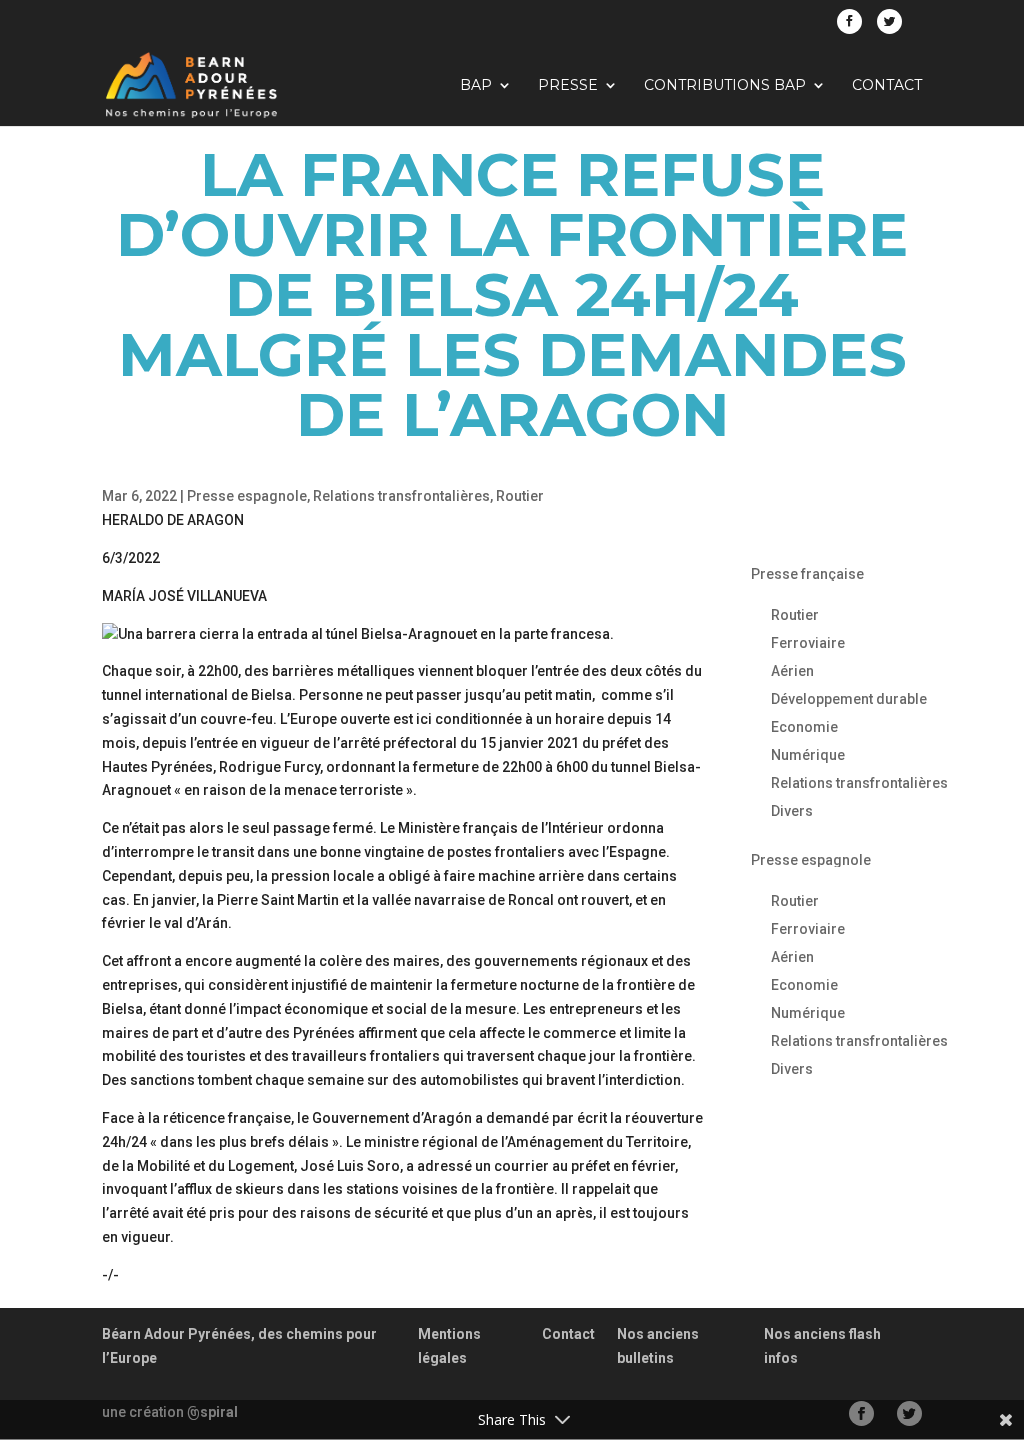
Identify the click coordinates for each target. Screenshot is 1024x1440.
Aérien (792, 671)
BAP (476, 86)
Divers (792, 811)
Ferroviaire (808, 643)
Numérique (808, 755)
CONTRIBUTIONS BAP (725, 86)
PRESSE (568, 86)
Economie (804, 727)
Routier (520, 496)
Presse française (807, 574)
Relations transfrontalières (401, 496)
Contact (887, 86)
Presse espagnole (247, 496)
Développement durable (849, 699)
